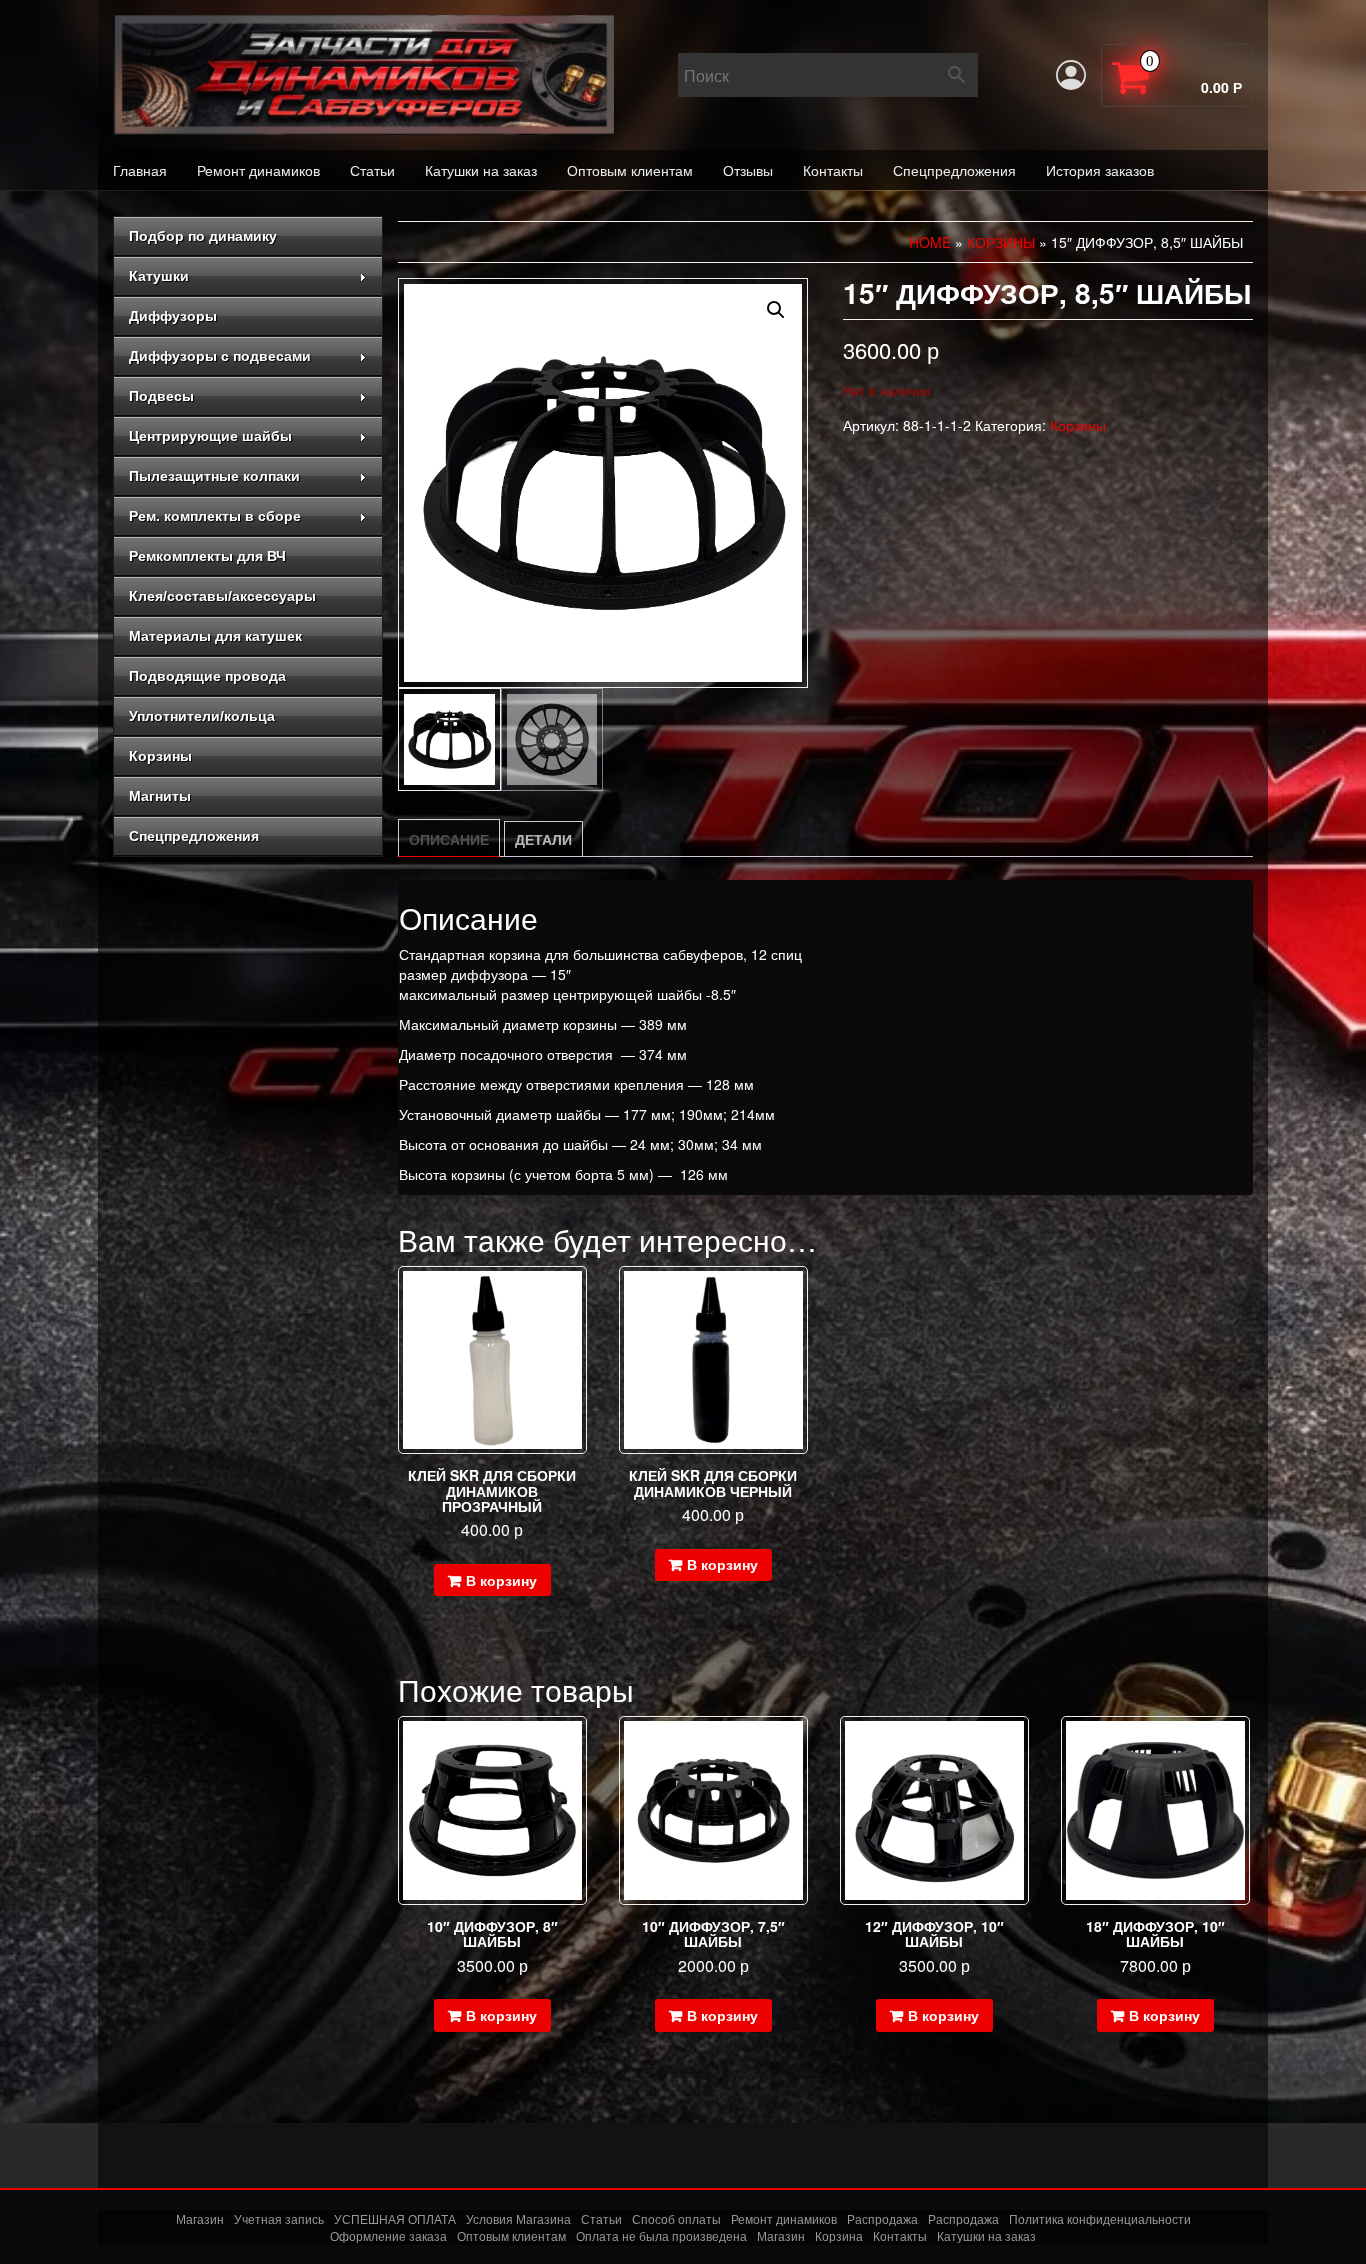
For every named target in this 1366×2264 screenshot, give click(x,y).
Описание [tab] (449, 839)
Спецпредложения (954, 170)
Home (930, 242)
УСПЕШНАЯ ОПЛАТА (395, 2218)
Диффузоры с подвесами (220, 356)
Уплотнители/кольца (202, 716)
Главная (140, 170)
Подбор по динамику (203, 236)
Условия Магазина (518, 2218)
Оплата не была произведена (661, 2235)
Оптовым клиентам (630, 170)
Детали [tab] (543, 839)
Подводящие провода (207, 676)
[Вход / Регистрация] (1071, 75)
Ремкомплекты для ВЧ (207, 556)
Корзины (160, 756)
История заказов (1100, 170)
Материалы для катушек (215, 636)
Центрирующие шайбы (210, 436)
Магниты (160, 796)
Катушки (159, 276)
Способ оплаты (676, 2218)
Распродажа (882, 2218)
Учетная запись (279, 2218)
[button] (776, 310)
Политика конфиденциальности (1100, 2218)
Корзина (839, 2235)
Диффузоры (173, 316)
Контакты (833, 170)
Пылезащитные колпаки (214, 476)
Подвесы (161, 396)
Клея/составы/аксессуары (222, 596)
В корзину (501, 1580)
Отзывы (748, 170)
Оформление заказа (388, 2235)
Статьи (372, 170)
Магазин (200, 2218)
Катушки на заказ (481, 170)
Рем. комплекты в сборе (215, 516)
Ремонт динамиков (258, 170)
